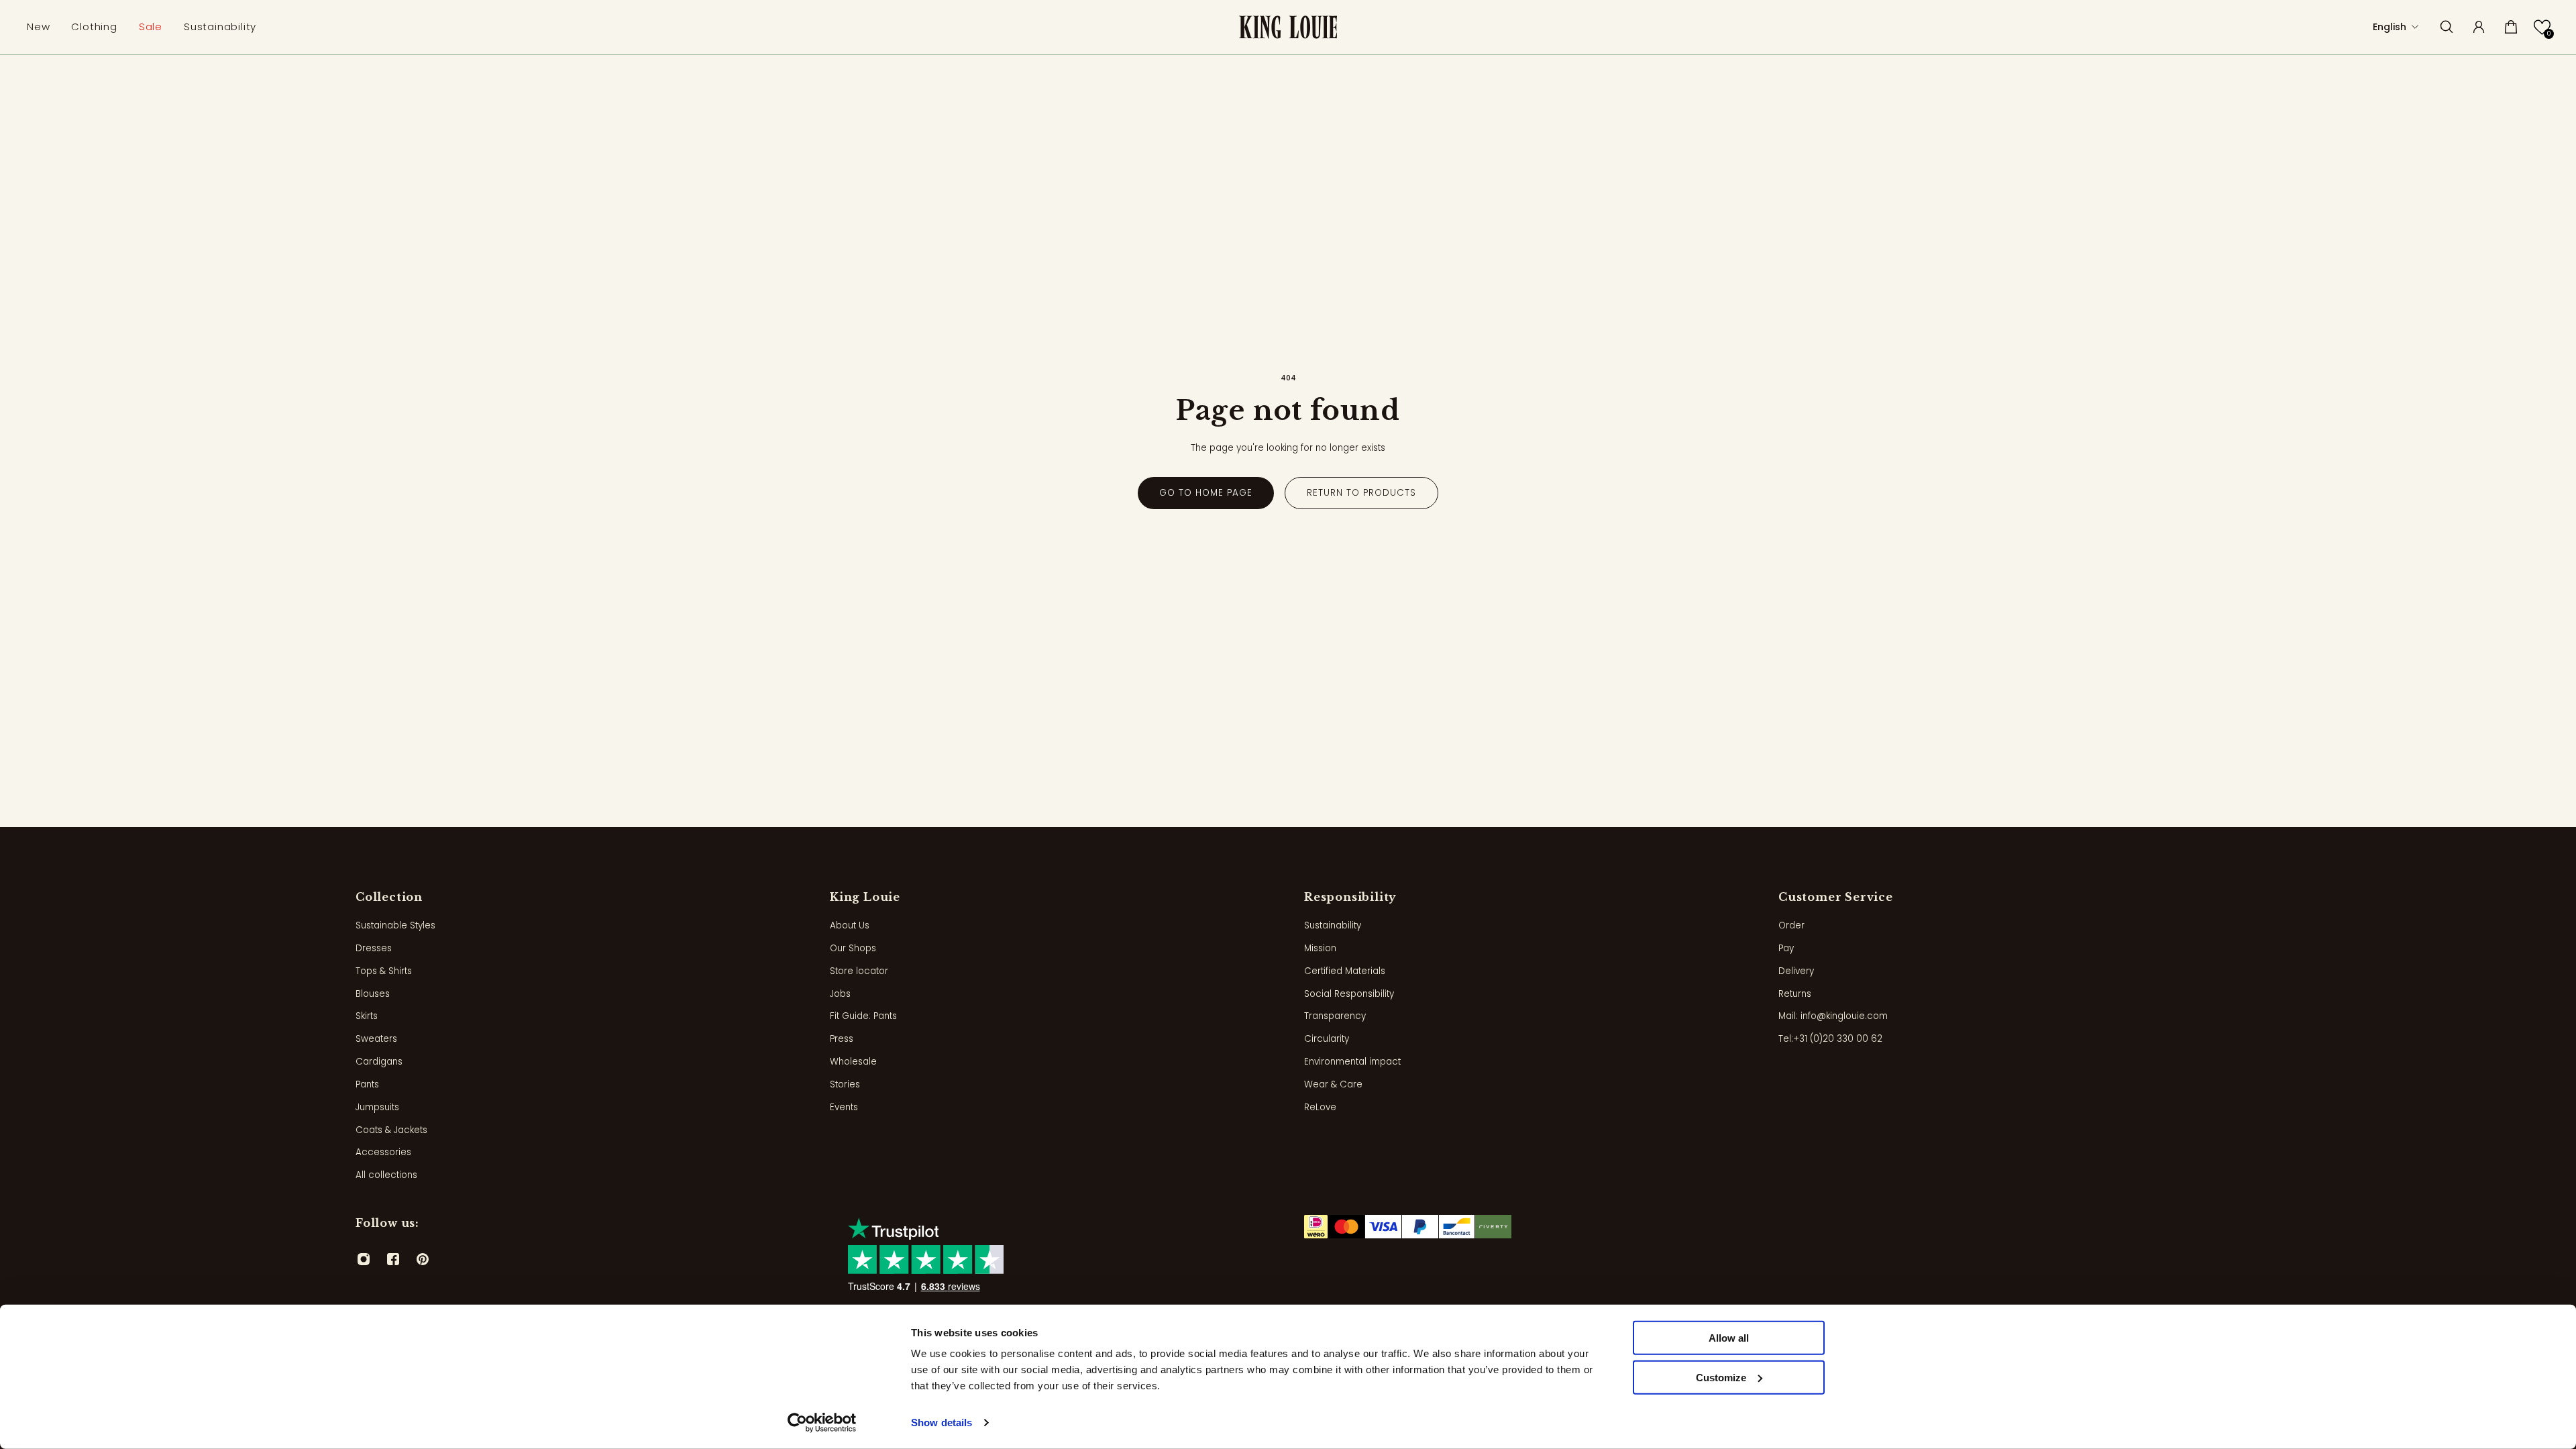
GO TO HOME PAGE (1206, 493)
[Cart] (2511, 27)
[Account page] (2479, 27)
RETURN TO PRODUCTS (1361, 493)
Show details (942, 1423)
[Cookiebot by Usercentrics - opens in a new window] (822, 1423)
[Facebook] (393, 1259)
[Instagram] (364, 1259)
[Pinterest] (423, 1259)
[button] (2542, 27)
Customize (1721, 1378)
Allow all (1729, 1338)
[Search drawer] (2447, 27)
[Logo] (1288, 27)
